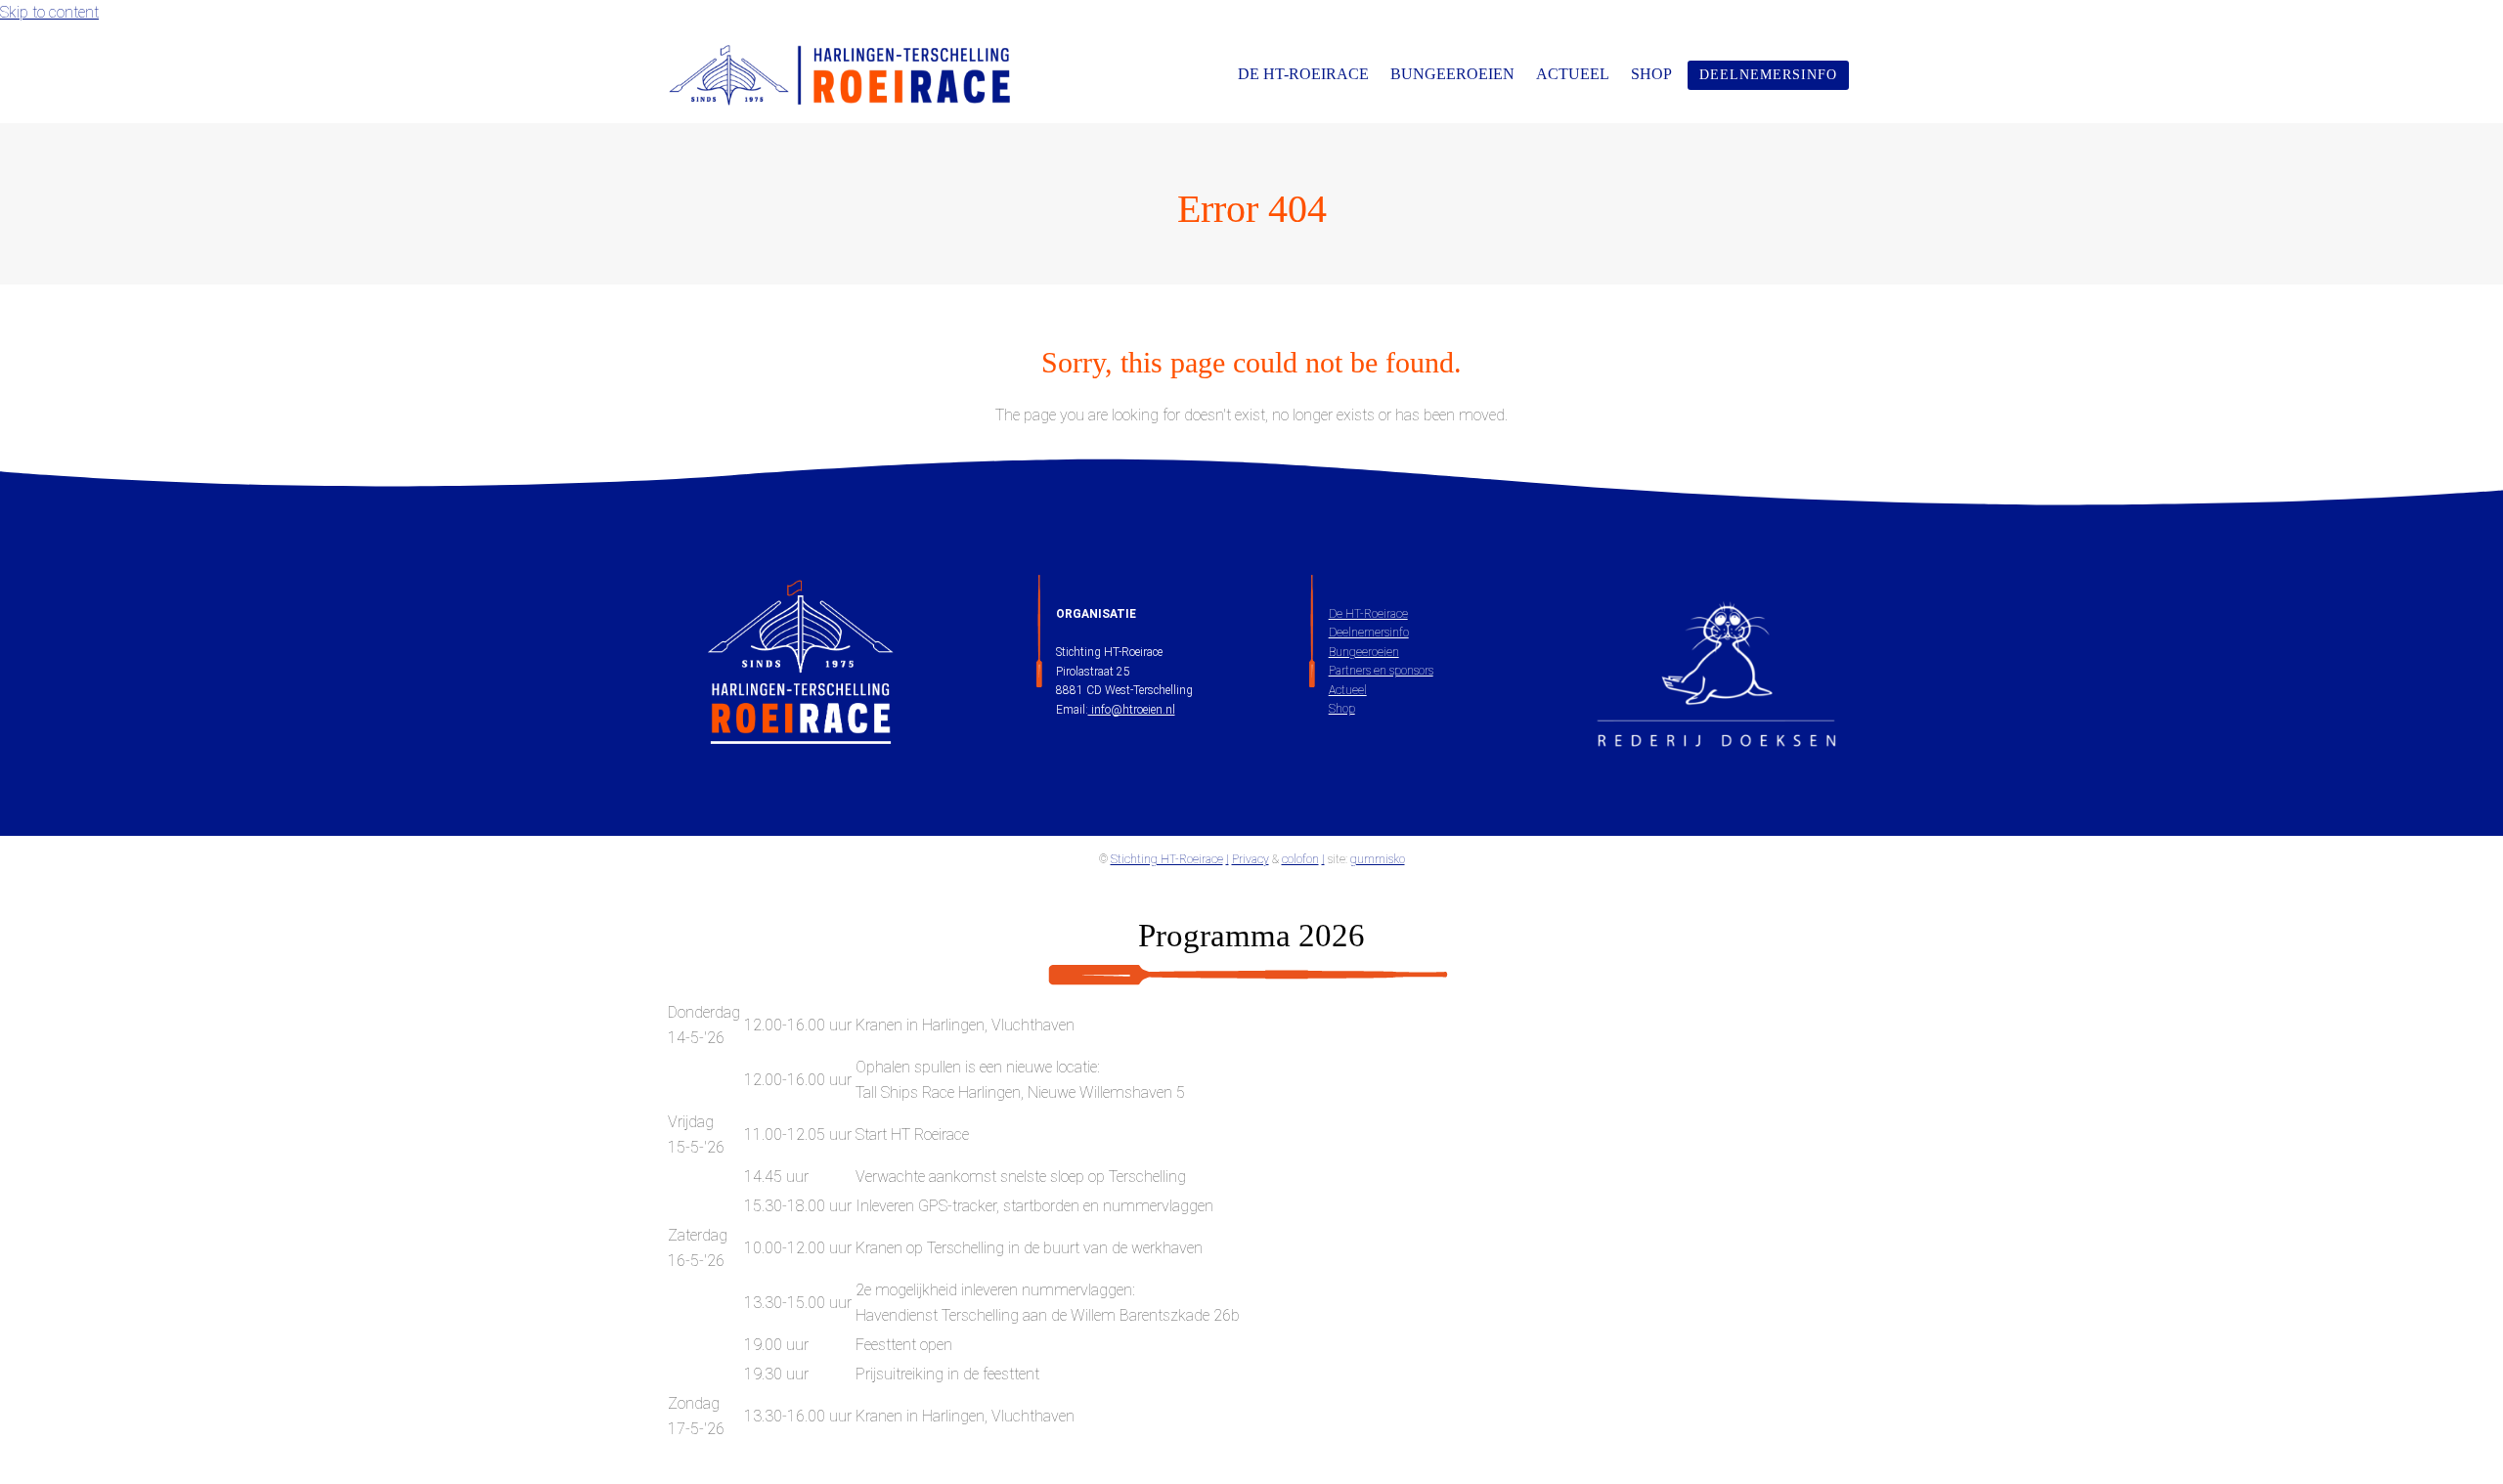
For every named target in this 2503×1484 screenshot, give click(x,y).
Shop (1342, 709)
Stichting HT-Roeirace (1167, 859)
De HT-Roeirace (1368, 614)
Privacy (1251, 859)
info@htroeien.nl (1132, 710)
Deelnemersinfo (1369, 633)
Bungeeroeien (1364, 652)
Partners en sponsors (1381, 671)
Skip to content (49, 12)
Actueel (1348, 690)
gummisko (1378, 859)
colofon (1300, 859)
